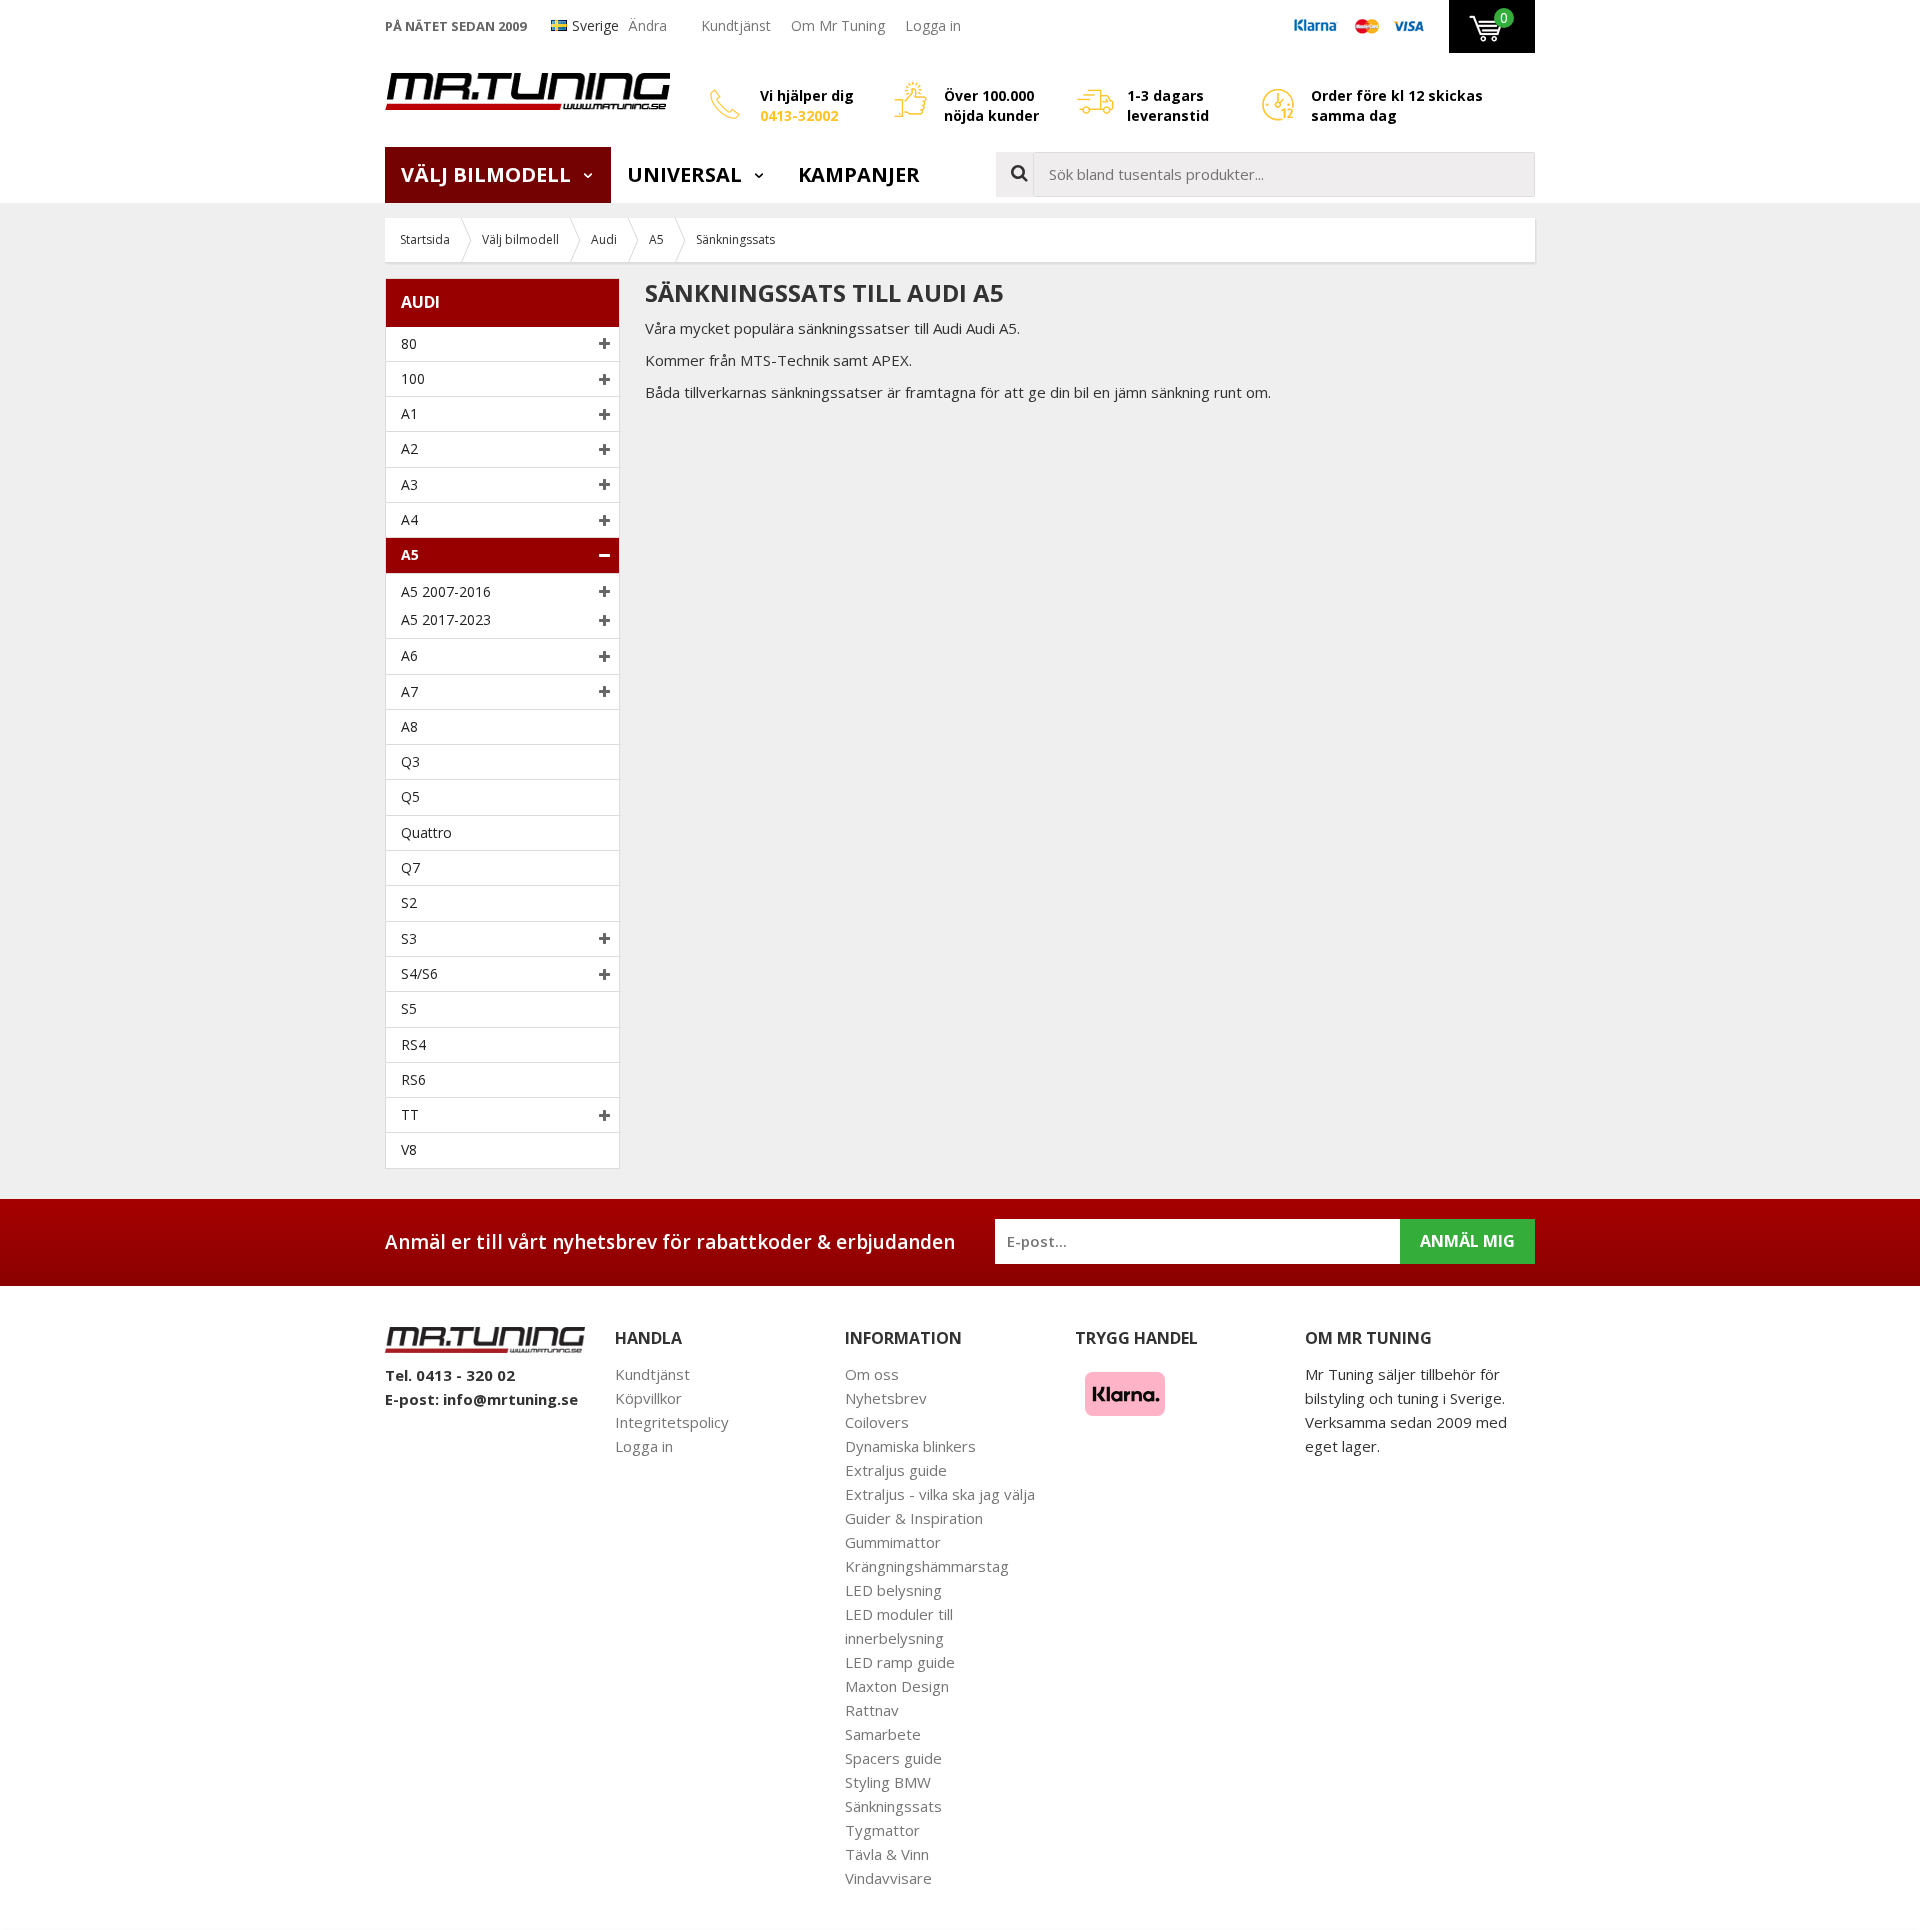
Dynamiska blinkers (910, 1446)
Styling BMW (888, 1782)
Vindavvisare (888, 1878)
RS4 (413, 1044)
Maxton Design (897, 1686)
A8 (409, 726)
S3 (409, 938)
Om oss (872, 1374)
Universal (687, 174)
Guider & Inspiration (914, 1518)
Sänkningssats (893, 1806)
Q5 (410, 796)
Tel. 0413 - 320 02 (450, 1375)
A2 (409, 448)
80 (409, 343)
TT (410, 1114)
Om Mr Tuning (838, 25)
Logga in (933, 25)
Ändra (647, 25)
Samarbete (883, 1734)
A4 (409, 519)
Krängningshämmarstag (927, 1566)
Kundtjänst (736, 25)
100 (413, 378)
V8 (409, 1149)
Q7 (410, 867)
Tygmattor (882, 1830)
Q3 (410, 761)
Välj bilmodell (488, 174)
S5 (409, 1008)
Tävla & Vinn (887, 1854)
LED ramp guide (900, 1662)
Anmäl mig (1467, 1241)
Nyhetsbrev (886, 1398)
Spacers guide (893, 1758)
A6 (409, 655)
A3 (409, 484)
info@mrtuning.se (510, 1399)
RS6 (413, 1079)
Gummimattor (893, 1542)
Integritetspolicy (672, 1422)
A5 (410, 554)
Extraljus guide (896, 1470)
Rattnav (872, 1710)
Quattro (426, 832)
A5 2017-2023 (446, 619)
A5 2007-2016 (446, 591)
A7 (409, 691)
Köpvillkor (648, 1398)
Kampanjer (859, 174)
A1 (409, 413)
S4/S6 (419, 973)
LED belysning (893, 1590)
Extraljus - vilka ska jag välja (940, 1494)
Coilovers (877, 1422)
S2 (409, 902)
